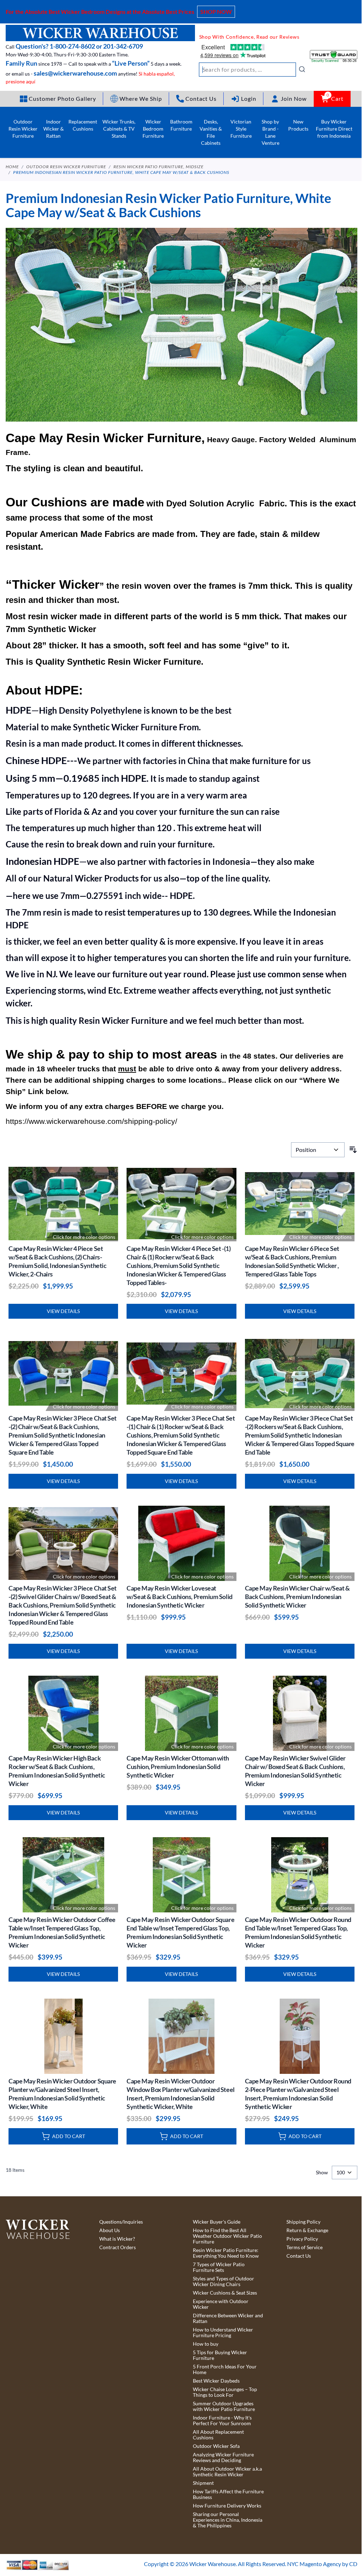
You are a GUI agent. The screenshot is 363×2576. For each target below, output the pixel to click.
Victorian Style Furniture (241, 129)
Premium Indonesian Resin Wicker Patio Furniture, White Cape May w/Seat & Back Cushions (121, 172)
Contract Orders (118, 2247)
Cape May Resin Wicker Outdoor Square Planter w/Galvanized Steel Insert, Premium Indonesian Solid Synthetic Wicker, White (62, 2094)
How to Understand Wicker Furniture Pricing (223, 2333)
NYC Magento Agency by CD (322, 2564)
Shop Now (216, 12)
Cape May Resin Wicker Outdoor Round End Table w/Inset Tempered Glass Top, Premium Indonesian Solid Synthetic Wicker (298, 1932)
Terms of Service (305, 2247)
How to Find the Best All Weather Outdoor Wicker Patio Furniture (227, 2236)
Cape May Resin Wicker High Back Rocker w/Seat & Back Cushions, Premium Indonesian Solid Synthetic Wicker (57, 1771)
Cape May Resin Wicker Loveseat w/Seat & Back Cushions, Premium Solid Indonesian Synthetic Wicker (179, 1597)
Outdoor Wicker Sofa (216, 2446)
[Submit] (302, 69)
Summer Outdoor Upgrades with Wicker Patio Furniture (224, 2406)
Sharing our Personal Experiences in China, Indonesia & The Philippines (228, 2520)
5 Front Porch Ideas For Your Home (225, 2369)
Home (12, 167)
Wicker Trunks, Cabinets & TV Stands (119, 129)
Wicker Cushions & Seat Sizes (225, 2293)
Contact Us (299, 2256)
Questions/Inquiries (121, 2222)
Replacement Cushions (83, 125)
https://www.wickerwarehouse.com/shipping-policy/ (91, 1121)
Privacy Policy (302, 2239)
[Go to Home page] (100, 33)
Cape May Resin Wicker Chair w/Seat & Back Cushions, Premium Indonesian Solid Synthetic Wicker (297, 1597)
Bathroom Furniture (181, 125)
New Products (298, 125)
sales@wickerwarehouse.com (75, 73)
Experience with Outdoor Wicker (221, 2304)
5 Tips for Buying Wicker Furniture (220, 2355)
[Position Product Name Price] (318, 1150)
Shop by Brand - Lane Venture (270, 132)
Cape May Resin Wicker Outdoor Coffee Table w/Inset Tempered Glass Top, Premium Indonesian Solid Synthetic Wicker (62, 1932)
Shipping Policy (303, 2222)
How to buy (206, 2344)
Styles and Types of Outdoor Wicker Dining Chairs (224, 2281)
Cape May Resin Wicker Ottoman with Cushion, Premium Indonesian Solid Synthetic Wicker (178, 1767)
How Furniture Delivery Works (227, 2506)
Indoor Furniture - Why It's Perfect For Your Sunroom (222, 2421)
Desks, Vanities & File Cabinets (211, 132)
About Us (110, 2230)
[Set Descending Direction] (353, 1150)
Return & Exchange (307, 2230)
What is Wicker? (117, 2239)
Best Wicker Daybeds (216, 2381)
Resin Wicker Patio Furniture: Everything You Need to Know (226, 2253)
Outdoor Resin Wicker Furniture (23, 129)
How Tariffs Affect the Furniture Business (228, 2494)
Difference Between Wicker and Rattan (228, 2318)
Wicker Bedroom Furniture (153, 129)
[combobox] (252, 70)
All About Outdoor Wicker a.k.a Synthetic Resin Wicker (227, 2472)
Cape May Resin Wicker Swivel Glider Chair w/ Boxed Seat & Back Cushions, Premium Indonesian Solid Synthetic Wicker (295, 1771)
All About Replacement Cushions (218, 2435)
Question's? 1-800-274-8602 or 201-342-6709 (79, 46)
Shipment (203, 2483)
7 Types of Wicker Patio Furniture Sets (219, 2267)
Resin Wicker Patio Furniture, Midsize (158, 167)
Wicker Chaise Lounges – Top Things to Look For (225, 2392)
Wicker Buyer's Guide (217, 2222)
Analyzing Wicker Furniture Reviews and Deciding (223, 2457)
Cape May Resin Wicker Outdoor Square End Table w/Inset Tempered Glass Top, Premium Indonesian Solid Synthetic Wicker (180, 1932)
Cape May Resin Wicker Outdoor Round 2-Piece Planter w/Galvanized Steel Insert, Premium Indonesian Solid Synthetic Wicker (298, 2094)
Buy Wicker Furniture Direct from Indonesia (334, 129)
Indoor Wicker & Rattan (54, 129)
